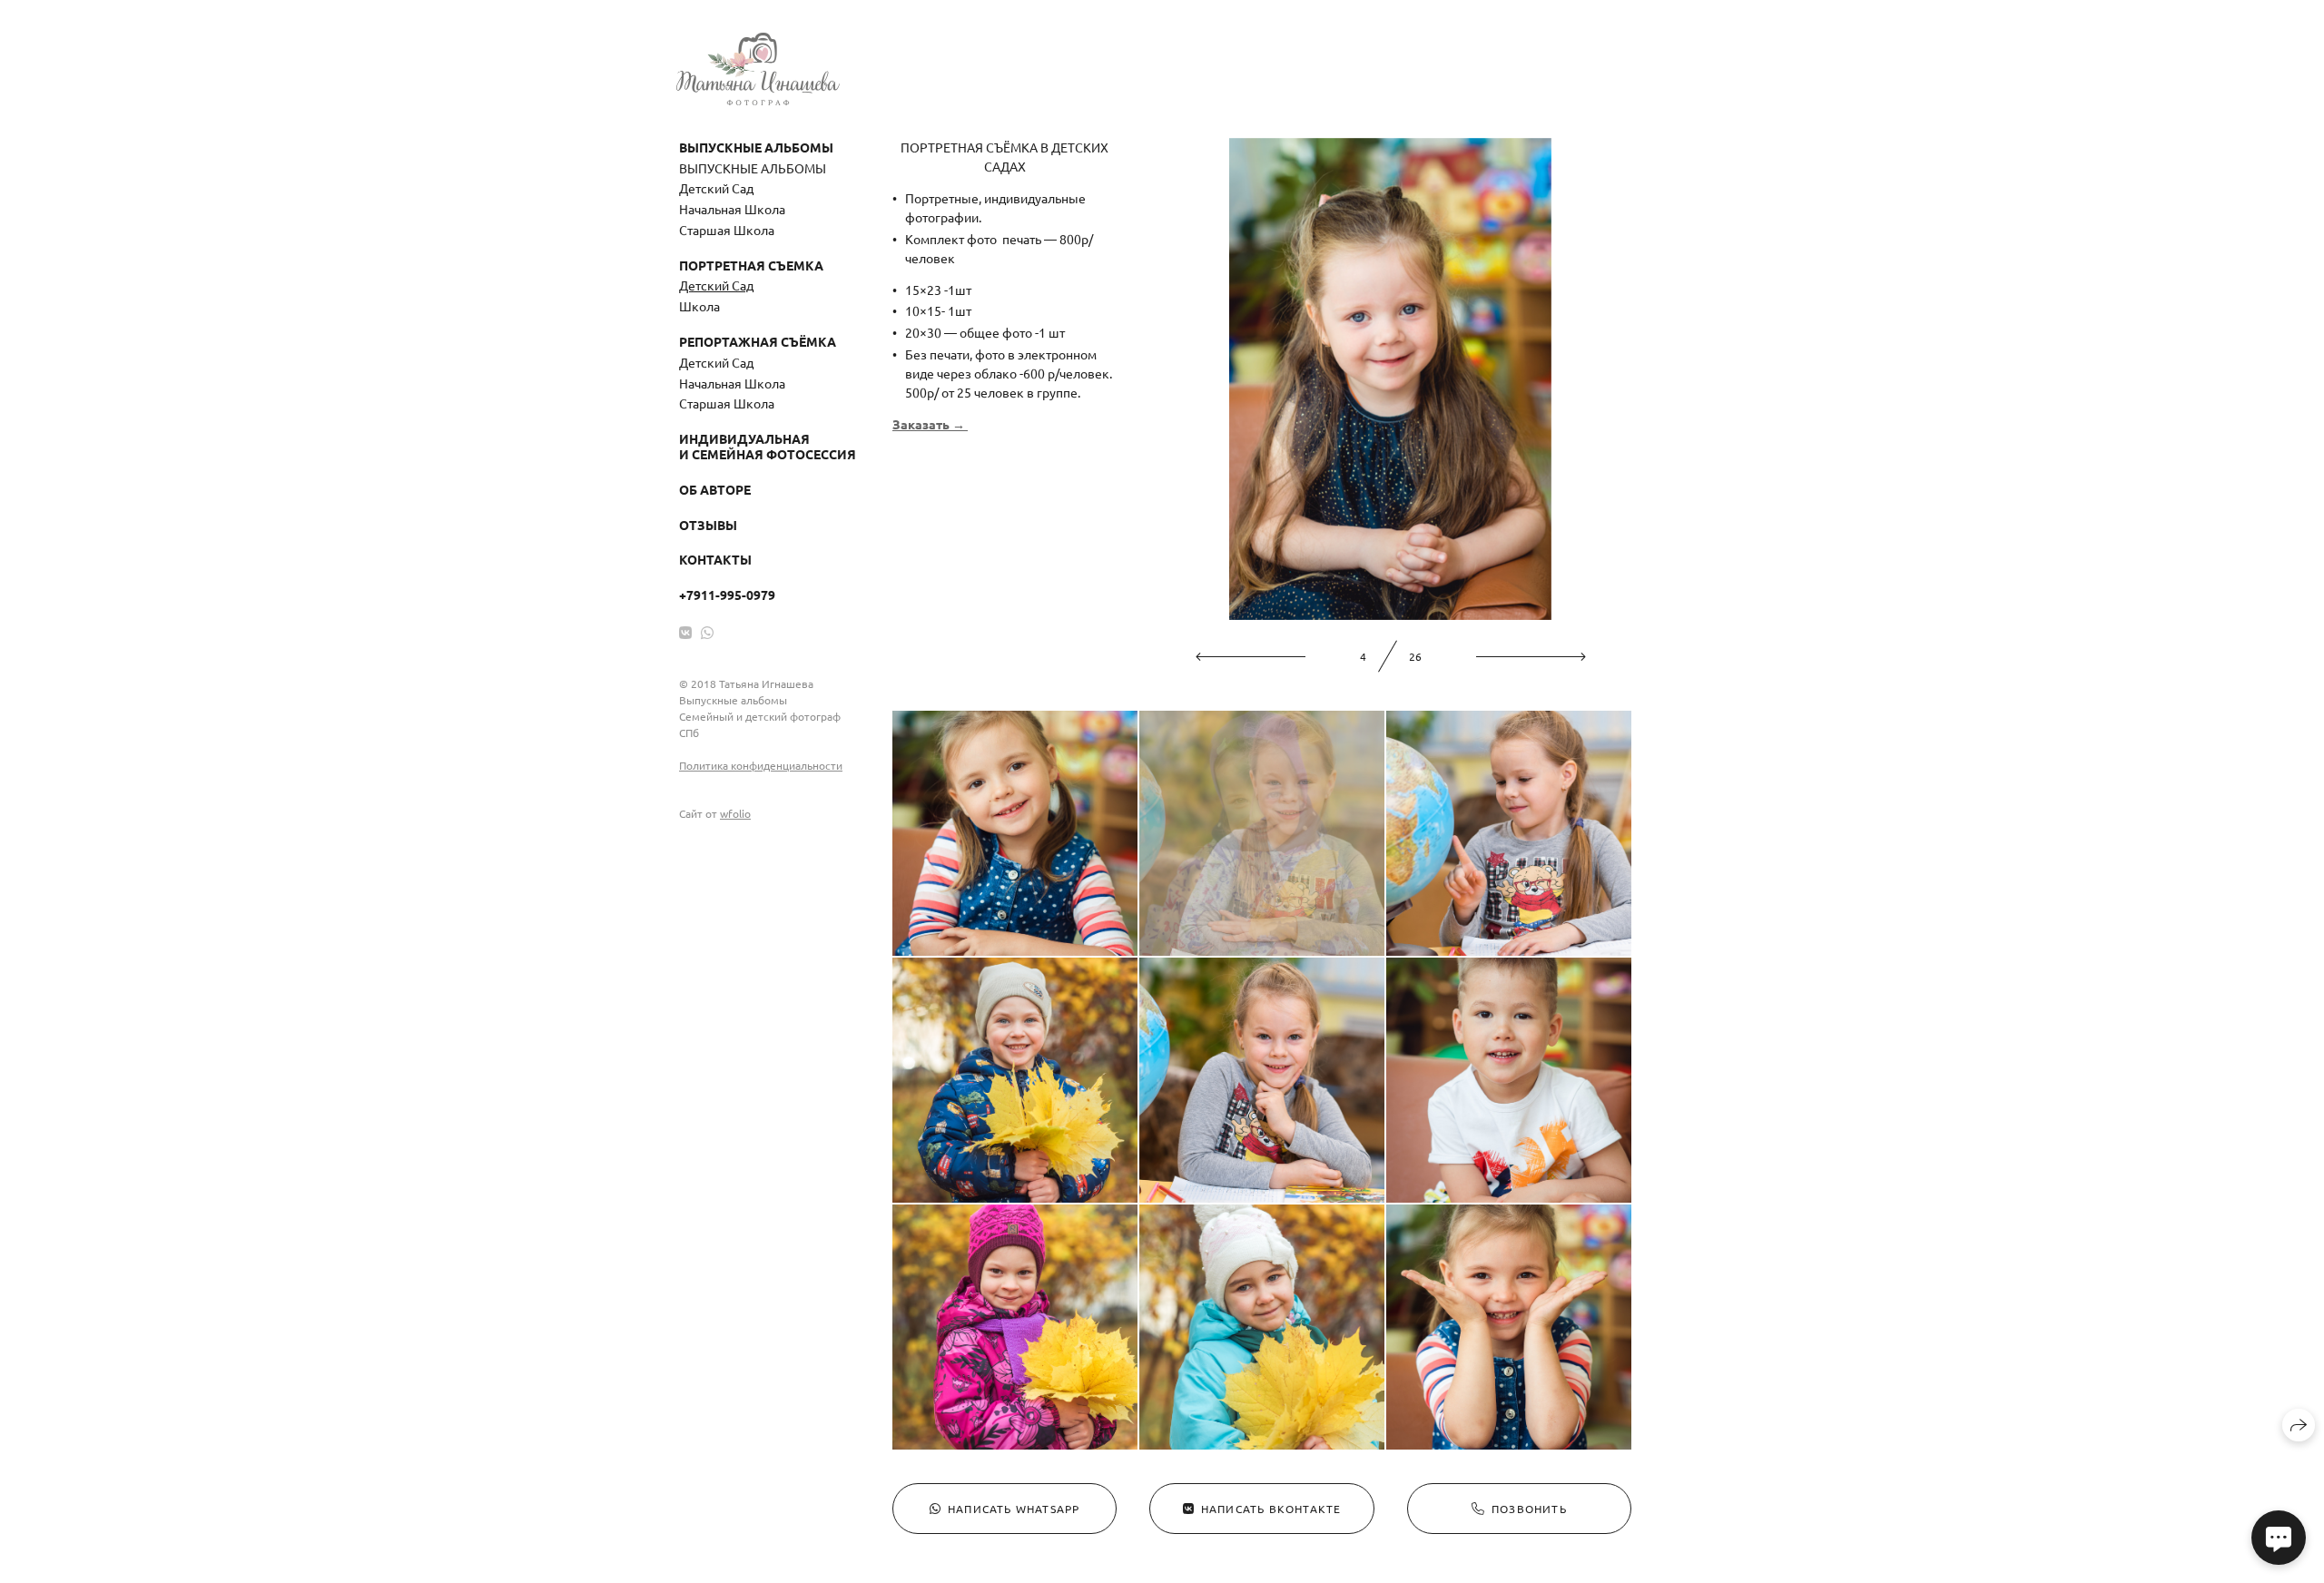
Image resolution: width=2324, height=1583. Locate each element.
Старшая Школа (727, 230)
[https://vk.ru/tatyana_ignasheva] (685, 632)
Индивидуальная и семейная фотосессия (768, 446)
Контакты (715, 559)
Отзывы (708, 525)
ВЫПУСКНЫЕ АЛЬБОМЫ (753, 168)
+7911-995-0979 (727, 595)
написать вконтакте (1271, 1509)
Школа (699, 306)
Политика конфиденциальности (761, 765)
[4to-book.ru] (758, 69)
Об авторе (715, 489)
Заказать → (930, 424)
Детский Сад (716, 188)
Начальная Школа (732, 209)
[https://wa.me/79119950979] (707, 632)
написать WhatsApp (1014, 1509)
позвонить (1529, 1509)
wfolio (735, 813)
